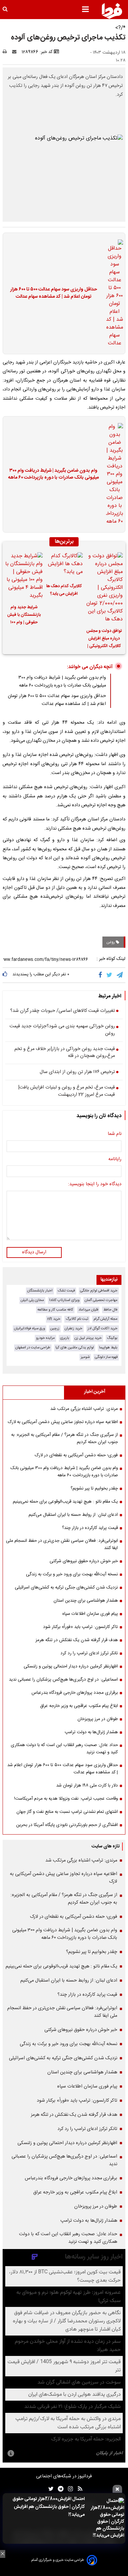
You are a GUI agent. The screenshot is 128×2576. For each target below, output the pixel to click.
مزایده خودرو (45, 1338)
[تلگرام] (120, 975)
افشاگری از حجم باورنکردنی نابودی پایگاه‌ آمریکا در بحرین (67, 1825)
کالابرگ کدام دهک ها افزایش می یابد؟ (64, 590)
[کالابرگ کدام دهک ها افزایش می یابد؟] (64, 565)
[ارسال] (16, 52)
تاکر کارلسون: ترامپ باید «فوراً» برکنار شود (80, 1627)
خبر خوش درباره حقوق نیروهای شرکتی (84, 1561)
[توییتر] (110, 975)
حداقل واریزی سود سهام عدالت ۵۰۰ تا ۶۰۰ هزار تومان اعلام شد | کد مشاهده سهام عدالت (54, 293)
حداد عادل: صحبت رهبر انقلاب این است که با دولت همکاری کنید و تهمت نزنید (64, 1749)
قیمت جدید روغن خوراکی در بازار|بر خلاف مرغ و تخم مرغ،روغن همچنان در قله (65, 1053)
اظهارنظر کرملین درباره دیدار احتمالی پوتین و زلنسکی (71, 1666)
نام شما (115, 1134)
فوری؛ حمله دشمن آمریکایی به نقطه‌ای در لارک (76, 1455)
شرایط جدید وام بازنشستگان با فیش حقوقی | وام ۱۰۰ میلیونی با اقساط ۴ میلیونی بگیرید (24, 616)
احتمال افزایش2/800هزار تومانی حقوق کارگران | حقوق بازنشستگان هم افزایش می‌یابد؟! (49, 2507)
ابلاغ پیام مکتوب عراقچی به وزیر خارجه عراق (79, 1706)
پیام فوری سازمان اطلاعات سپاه (90, 1614)
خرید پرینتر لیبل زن (88, 1338)
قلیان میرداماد (88, 1310)
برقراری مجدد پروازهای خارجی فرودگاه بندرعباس (75, 1693)
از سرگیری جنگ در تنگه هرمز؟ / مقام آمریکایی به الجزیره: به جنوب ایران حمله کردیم (64, 1438)
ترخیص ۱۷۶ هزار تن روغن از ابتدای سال (77, 1072)
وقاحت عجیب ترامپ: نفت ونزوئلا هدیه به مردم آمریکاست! (66, 1799)
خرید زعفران (74, 1328)
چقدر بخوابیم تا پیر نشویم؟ (94, 1488)
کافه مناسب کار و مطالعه (55, 1310)
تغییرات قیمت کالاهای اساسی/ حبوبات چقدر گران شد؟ (63, 1011)
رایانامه (115, 1160)
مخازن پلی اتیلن (32, 1300)
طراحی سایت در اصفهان (33, 1348)
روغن (111, 942)
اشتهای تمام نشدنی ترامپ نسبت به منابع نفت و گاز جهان (67, 1812)
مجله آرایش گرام (106, 1319)
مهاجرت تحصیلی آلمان (101, 1300)
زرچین (55, 1328)
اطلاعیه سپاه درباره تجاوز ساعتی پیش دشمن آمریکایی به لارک (63, 1422)
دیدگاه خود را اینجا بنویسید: (95, 1185)
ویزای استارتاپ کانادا (64, 1300)
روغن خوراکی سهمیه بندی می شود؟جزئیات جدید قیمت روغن (62, 1030)
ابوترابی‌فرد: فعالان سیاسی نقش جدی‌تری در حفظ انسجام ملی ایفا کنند (62, 1544)
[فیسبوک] (102, 975)
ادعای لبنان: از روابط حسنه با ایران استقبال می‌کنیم (73, 1515)
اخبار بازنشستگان (40, 1291)
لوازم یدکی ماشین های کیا (75, 1348)
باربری (65, 1338)
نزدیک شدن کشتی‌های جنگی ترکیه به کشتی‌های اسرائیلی (66, 1588)
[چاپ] (7, 52)
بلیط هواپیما (108, 1348)
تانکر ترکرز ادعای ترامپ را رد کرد (89, 1653)
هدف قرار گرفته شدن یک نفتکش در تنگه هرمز (77, 1640)
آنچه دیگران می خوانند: (90, 667)
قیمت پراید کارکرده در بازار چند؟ (90, 1528)
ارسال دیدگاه (34, 1252)
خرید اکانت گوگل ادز (103, 1328)
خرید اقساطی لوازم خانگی (99, 1291)
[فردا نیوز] (112, 11)
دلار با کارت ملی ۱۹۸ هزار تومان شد (87, 1786)
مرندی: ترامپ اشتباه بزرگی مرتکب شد (84, 1409)
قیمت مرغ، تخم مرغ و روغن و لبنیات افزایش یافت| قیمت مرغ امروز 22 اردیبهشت (66, 1091)
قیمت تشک (66, 1291)
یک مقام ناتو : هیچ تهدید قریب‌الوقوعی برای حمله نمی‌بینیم (65, 1502)
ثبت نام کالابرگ (77, 1319)
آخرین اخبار (95, 1392)
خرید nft (54, 1319)
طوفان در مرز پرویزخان (98, 1719)
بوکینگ (112, 1338)
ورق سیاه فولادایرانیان (30, 1328)
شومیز (85, 1357)
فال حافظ (110, 1310)
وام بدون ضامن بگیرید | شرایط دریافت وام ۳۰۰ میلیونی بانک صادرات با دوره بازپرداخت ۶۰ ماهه (53, 475)
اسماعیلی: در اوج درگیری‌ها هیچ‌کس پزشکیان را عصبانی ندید (63, 1680)
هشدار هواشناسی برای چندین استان (86, 1601)
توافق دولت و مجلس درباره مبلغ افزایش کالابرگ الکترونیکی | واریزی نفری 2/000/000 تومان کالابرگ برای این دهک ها (104, 639)
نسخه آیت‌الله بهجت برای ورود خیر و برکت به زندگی (72, 1574)
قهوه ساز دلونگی (106, 1357)
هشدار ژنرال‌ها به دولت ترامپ (91, 1732)
